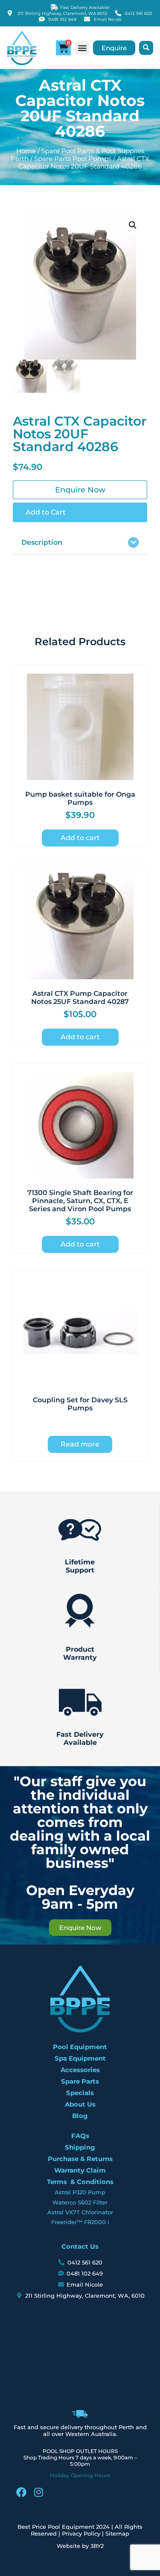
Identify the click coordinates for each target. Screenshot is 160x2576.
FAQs (80, 2136)
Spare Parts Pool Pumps (73, 159)
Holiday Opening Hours (80, 2475)
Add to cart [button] (80, 838)
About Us (80, 2104)
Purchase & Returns (80, 2159)
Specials (80, 2093)
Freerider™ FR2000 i (80, 2222)
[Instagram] (38, 2492)
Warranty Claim (80, 2170)
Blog (80, 2116)
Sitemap (117, 2533)
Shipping (80, 2147)
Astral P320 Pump (80, 2192)
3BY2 (97, 2546)
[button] (82, 48)
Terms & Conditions (80, 2182)
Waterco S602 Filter (80, 2202)
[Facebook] (21, 2492)
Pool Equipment (80, 2047)
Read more (80, 1444)
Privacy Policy (81, 2533)
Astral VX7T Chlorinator (80, 2212)
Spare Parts (80, 2081)
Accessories (80, 2070)
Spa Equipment (80, 2058)
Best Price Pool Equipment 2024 (64, 2527)
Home (26, 151)
